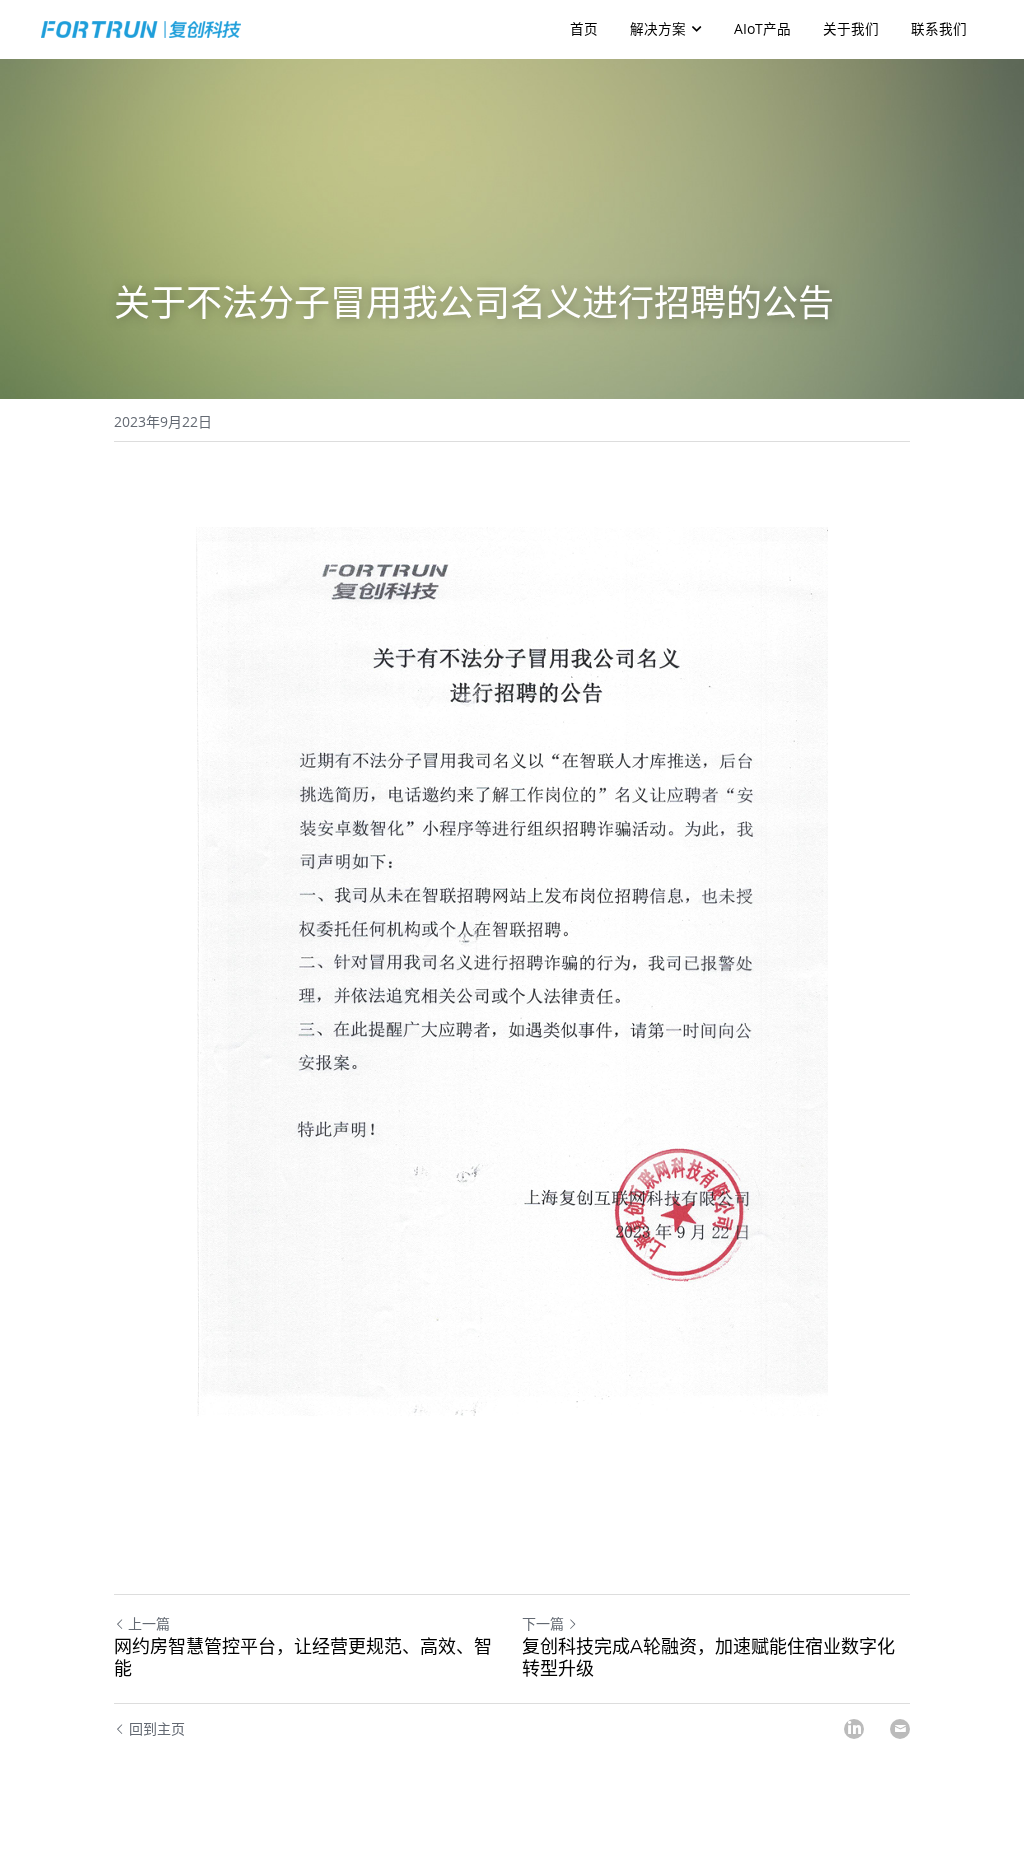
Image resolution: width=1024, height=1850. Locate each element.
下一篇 (543, 1623)
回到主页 (157, 1728)
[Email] (900, 1729)
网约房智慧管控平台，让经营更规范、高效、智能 (303, 1658)
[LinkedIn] (854, 1729)
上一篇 (149, 1623)
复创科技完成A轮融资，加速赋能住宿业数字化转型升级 (708, 1658)
